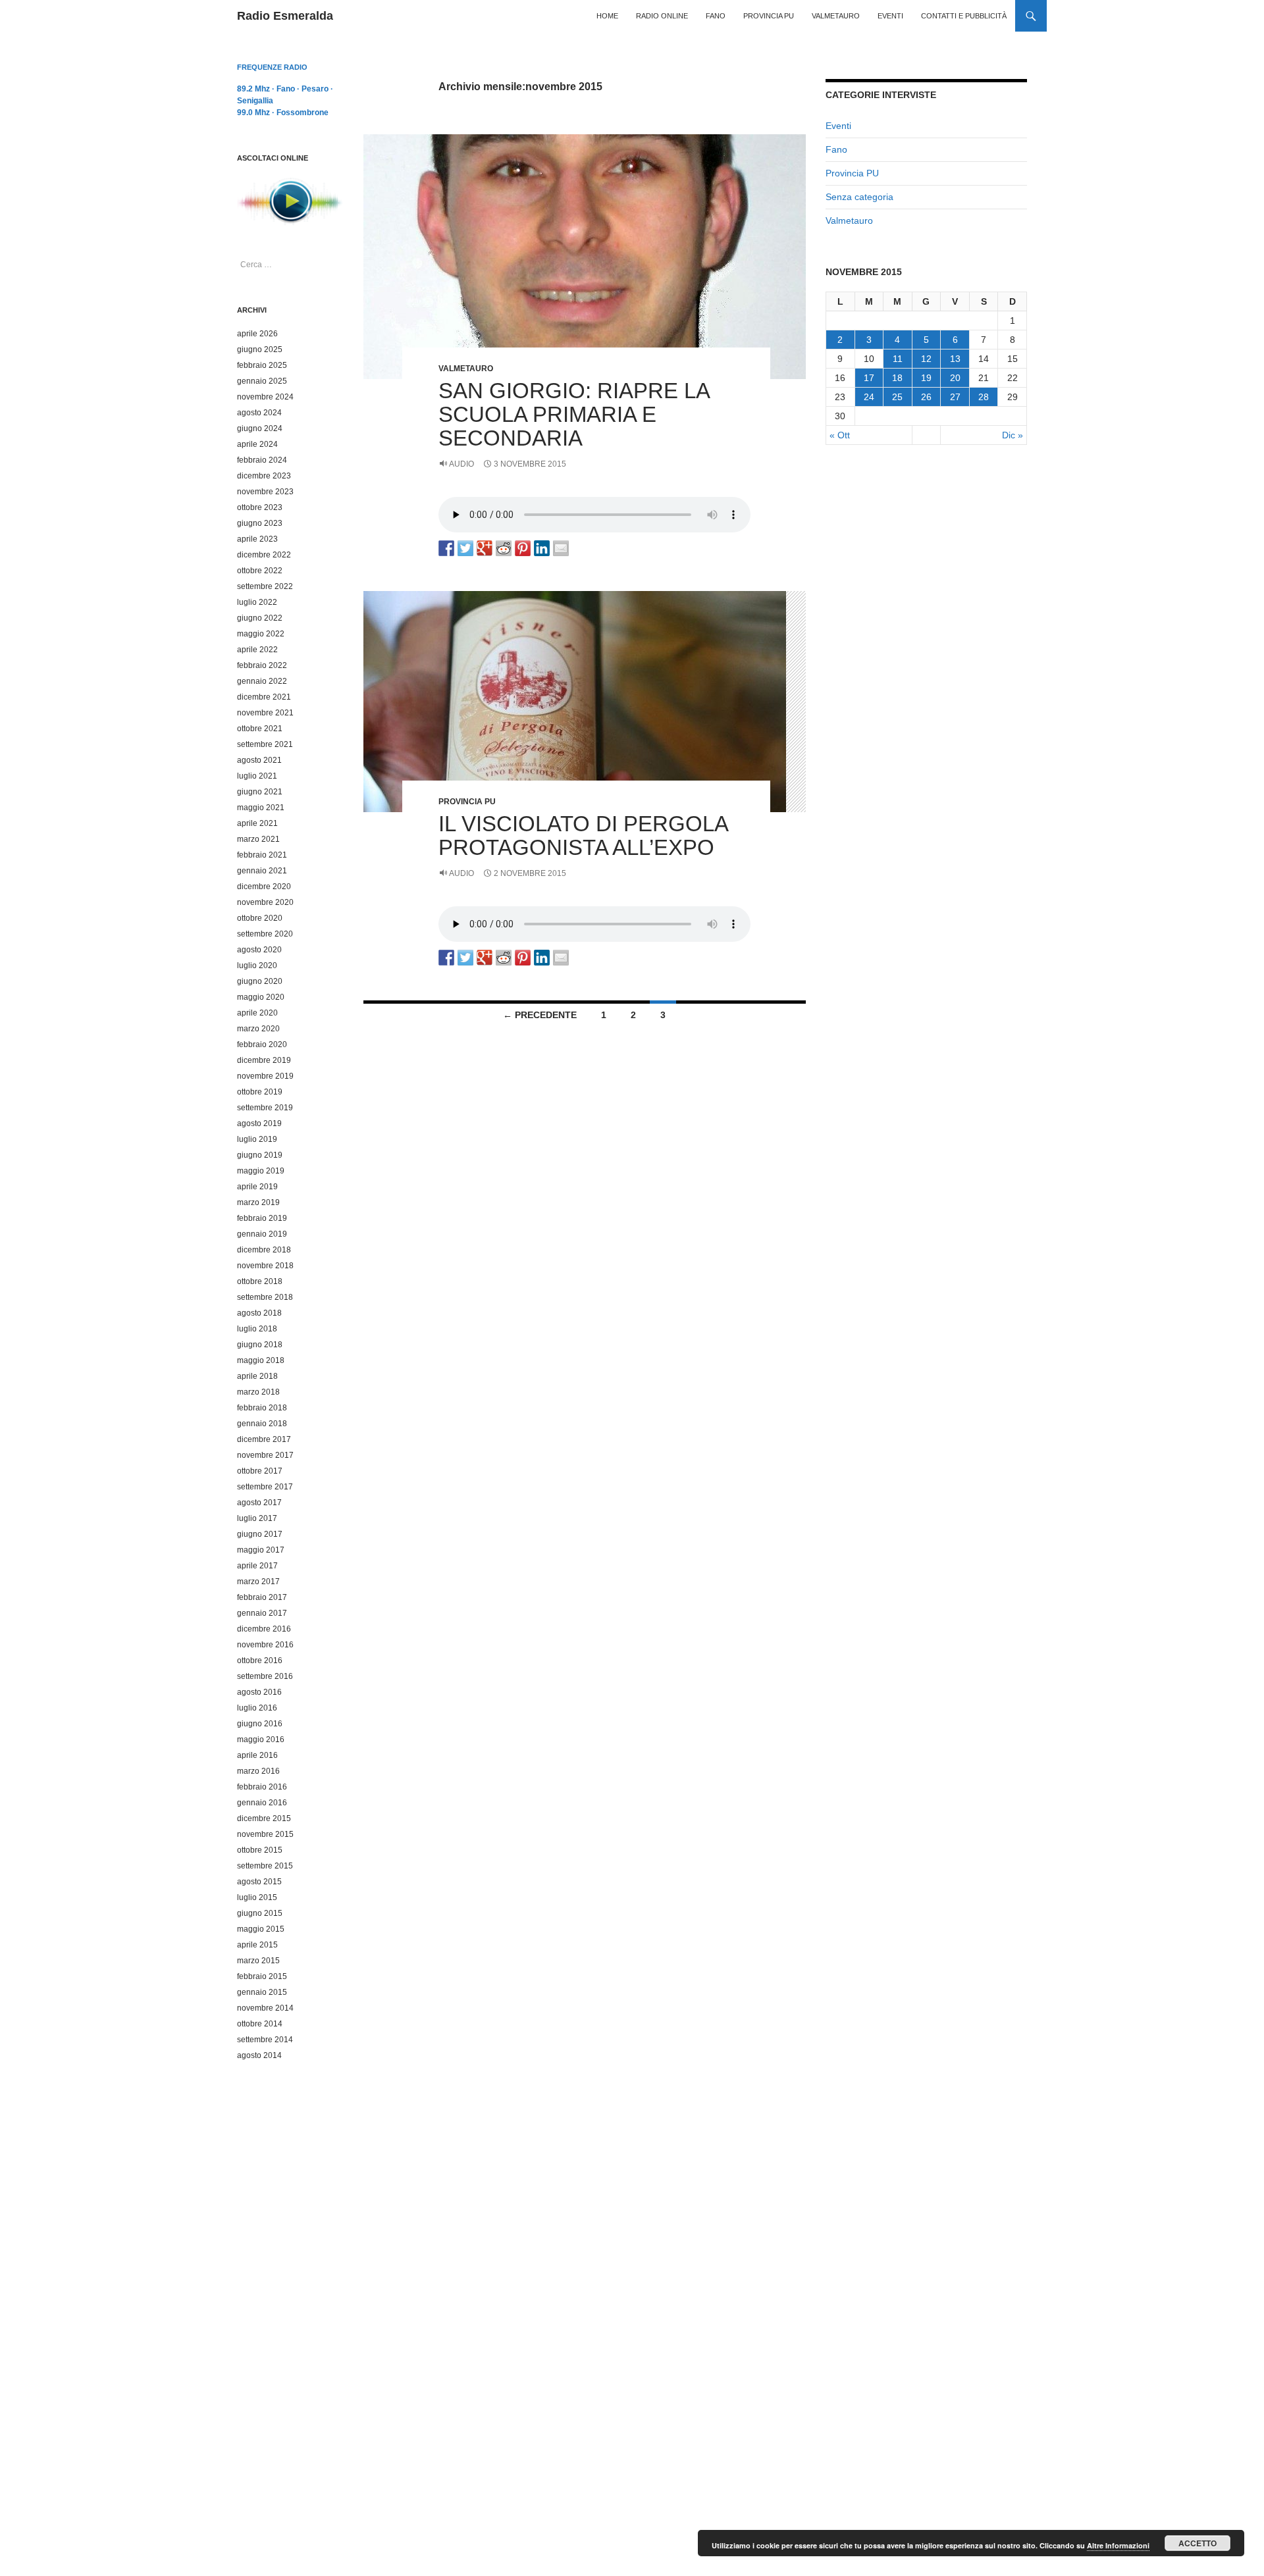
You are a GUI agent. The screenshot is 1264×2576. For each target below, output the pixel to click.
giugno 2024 (260, 428)
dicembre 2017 (264, 1439)
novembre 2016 (265, 1645)
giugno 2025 (260, 349)
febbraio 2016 (262, 1787)
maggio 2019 (261, 1171)
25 (897, 397)
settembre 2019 (265, 1108)
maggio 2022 (261, 634)
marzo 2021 (258, 839)
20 (955, 378)
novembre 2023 (265, 492)
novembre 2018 (265, 1266)
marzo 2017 (258, 1582)
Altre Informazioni (1118, 2545)
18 (897, 378)
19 (926, 378)
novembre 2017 (265, 1455)
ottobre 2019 (260, 1092)
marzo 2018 (258, 1392)
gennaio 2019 (262, 1234)
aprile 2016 (257, 1755)
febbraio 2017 (262, 1597)
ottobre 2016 (260, 1661)
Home (607, 16)
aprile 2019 (257, 1187)
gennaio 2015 (262, 1992)
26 (926, 397)
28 (984, 397)
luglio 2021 (257, 776)
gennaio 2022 (262, 681)
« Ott (840, 435)
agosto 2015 (259, 1882)
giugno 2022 (260, 618)
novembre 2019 (265, 1076)
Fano (716, 16)
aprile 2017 (257, 1566)
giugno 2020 (260, 981)
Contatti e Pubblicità (964, 16)
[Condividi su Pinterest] (523, 548)
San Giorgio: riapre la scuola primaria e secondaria (574, 414)
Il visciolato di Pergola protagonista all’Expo (583, 836)
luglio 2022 (257, 602)
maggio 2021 (261, 808)
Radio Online (662, 16)
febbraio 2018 (262, 1408)
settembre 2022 (265, 586)
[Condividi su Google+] (485, 548)
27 (955, 397)
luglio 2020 (257, 966)
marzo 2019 (258, 1202)
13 (955, 359)
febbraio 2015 (262, 1976)
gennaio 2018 (262, 1424)
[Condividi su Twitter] (465, 548)
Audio (461, 464)
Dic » (1013, 435)
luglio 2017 (257, 1518)
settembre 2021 (265, 744)
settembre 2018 (265, 1297)
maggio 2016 (261, 1739)
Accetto (1198, 2543)
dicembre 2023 (264, 476)
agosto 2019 (259, 1123)
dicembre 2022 (264, 555)
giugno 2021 (260, 792)
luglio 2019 (257, 1139)
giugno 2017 (260, 1534)
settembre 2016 (265, 1676)
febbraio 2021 (262, 855)
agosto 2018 (259, 1313)
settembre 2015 (265, 1866)
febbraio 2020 (262, 1044)
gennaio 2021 (262, 871)
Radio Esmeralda (285, 16)
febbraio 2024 (262, 460)
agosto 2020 (259, 950)
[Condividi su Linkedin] (542, 548)
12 (926, 359)
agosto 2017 (259, 1503)
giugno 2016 (260, 1724)
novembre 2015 (265, 1834)
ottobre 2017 (260, 1471)
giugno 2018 (260, 1345)
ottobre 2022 (260, 571)
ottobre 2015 (260, 1850)
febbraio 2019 (262, 1218)
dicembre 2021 (264, 697)
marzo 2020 (258, 1029)
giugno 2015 (260, 1913)
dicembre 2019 (264, 1060)
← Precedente (540, 1015)
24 (869, 397)
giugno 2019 (260, 1155)
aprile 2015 (257, 1945)
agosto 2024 (259, 413)
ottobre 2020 (260, 918)
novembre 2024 (265, 397)
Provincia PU (769, 16)
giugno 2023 (260, 523)
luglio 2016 (257, 1708)
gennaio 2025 (262, 381)
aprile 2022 (257, 650)
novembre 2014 (265, 2008)
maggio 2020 (261, 997)
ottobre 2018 (260, 1281)
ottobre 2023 (260, 507)
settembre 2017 (265, 1487)
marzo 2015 (258, 1961)
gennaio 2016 (262, 1803)
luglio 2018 (257, 1329)
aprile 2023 (257, 539)
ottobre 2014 (260, 2024)
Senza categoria (859, 197)
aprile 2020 (257, 1013)
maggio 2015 (261, 1929)
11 (898, 359)
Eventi (890, 16)
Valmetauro (836, 16)
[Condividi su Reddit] (504, 548)
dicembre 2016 (264, 1629)
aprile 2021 (257, 823)
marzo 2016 (258, 1771)
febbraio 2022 (262, 665)
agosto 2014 (259, 2055)
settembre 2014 (265, 2040)
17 (869, 378)
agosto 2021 (259, 760)
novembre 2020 (265, 902)
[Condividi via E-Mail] (561, 548)
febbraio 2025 (262, 365)
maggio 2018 (261, 1360)
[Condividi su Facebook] (446, 548)
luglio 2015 (257, 1897)
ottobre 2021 (260, 729)
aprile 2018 (257, 1376)
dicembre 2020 (264, 887)
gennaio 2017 (262, 1613)
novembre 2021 (265, 713)
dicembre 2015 (264, 1818)
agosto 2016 (259, 1692)
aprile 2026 (257, 334)
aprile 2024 (257, 444)
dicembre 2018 (264, 1250)
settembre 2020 (265, 934)
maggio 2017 (261, 1550)
